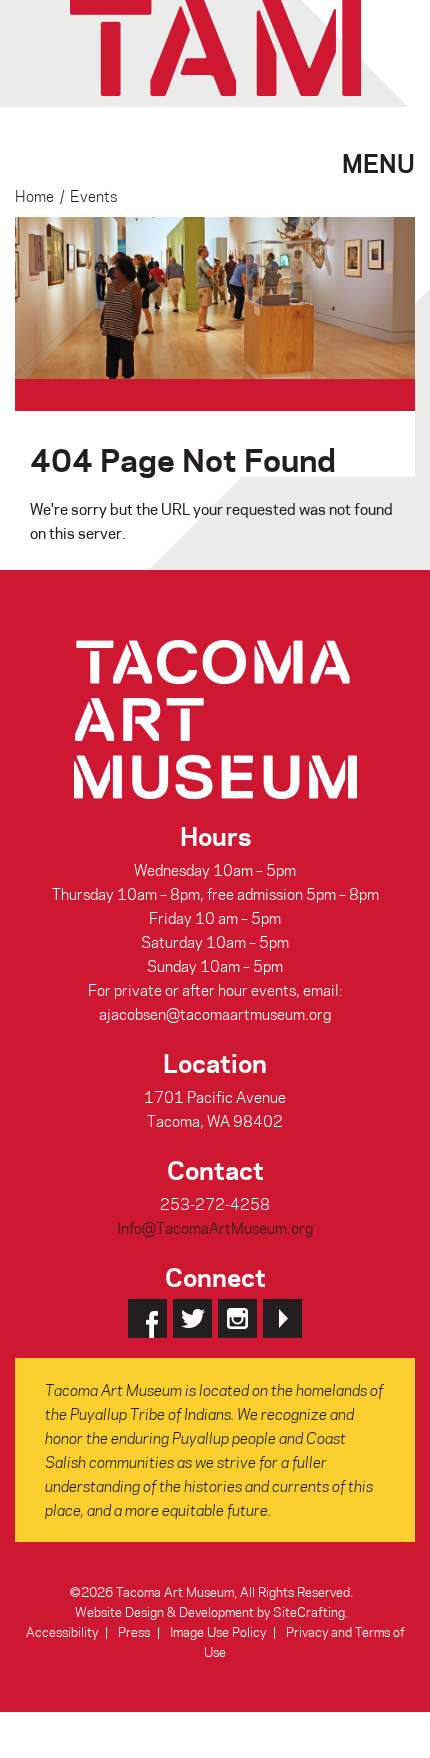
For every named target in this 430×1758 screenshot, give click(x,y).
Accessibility (62, 1631)
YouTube (282, 1318)
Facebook (147, 1318)
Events (93, 196)
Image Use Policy (218, 1631)
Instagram (237, 1318)
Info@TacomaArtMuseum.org (215, 1228)
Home (34, 196)
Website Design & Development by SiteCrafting (210, 1611)
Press (134, 1631)
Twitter (192, 1318)
